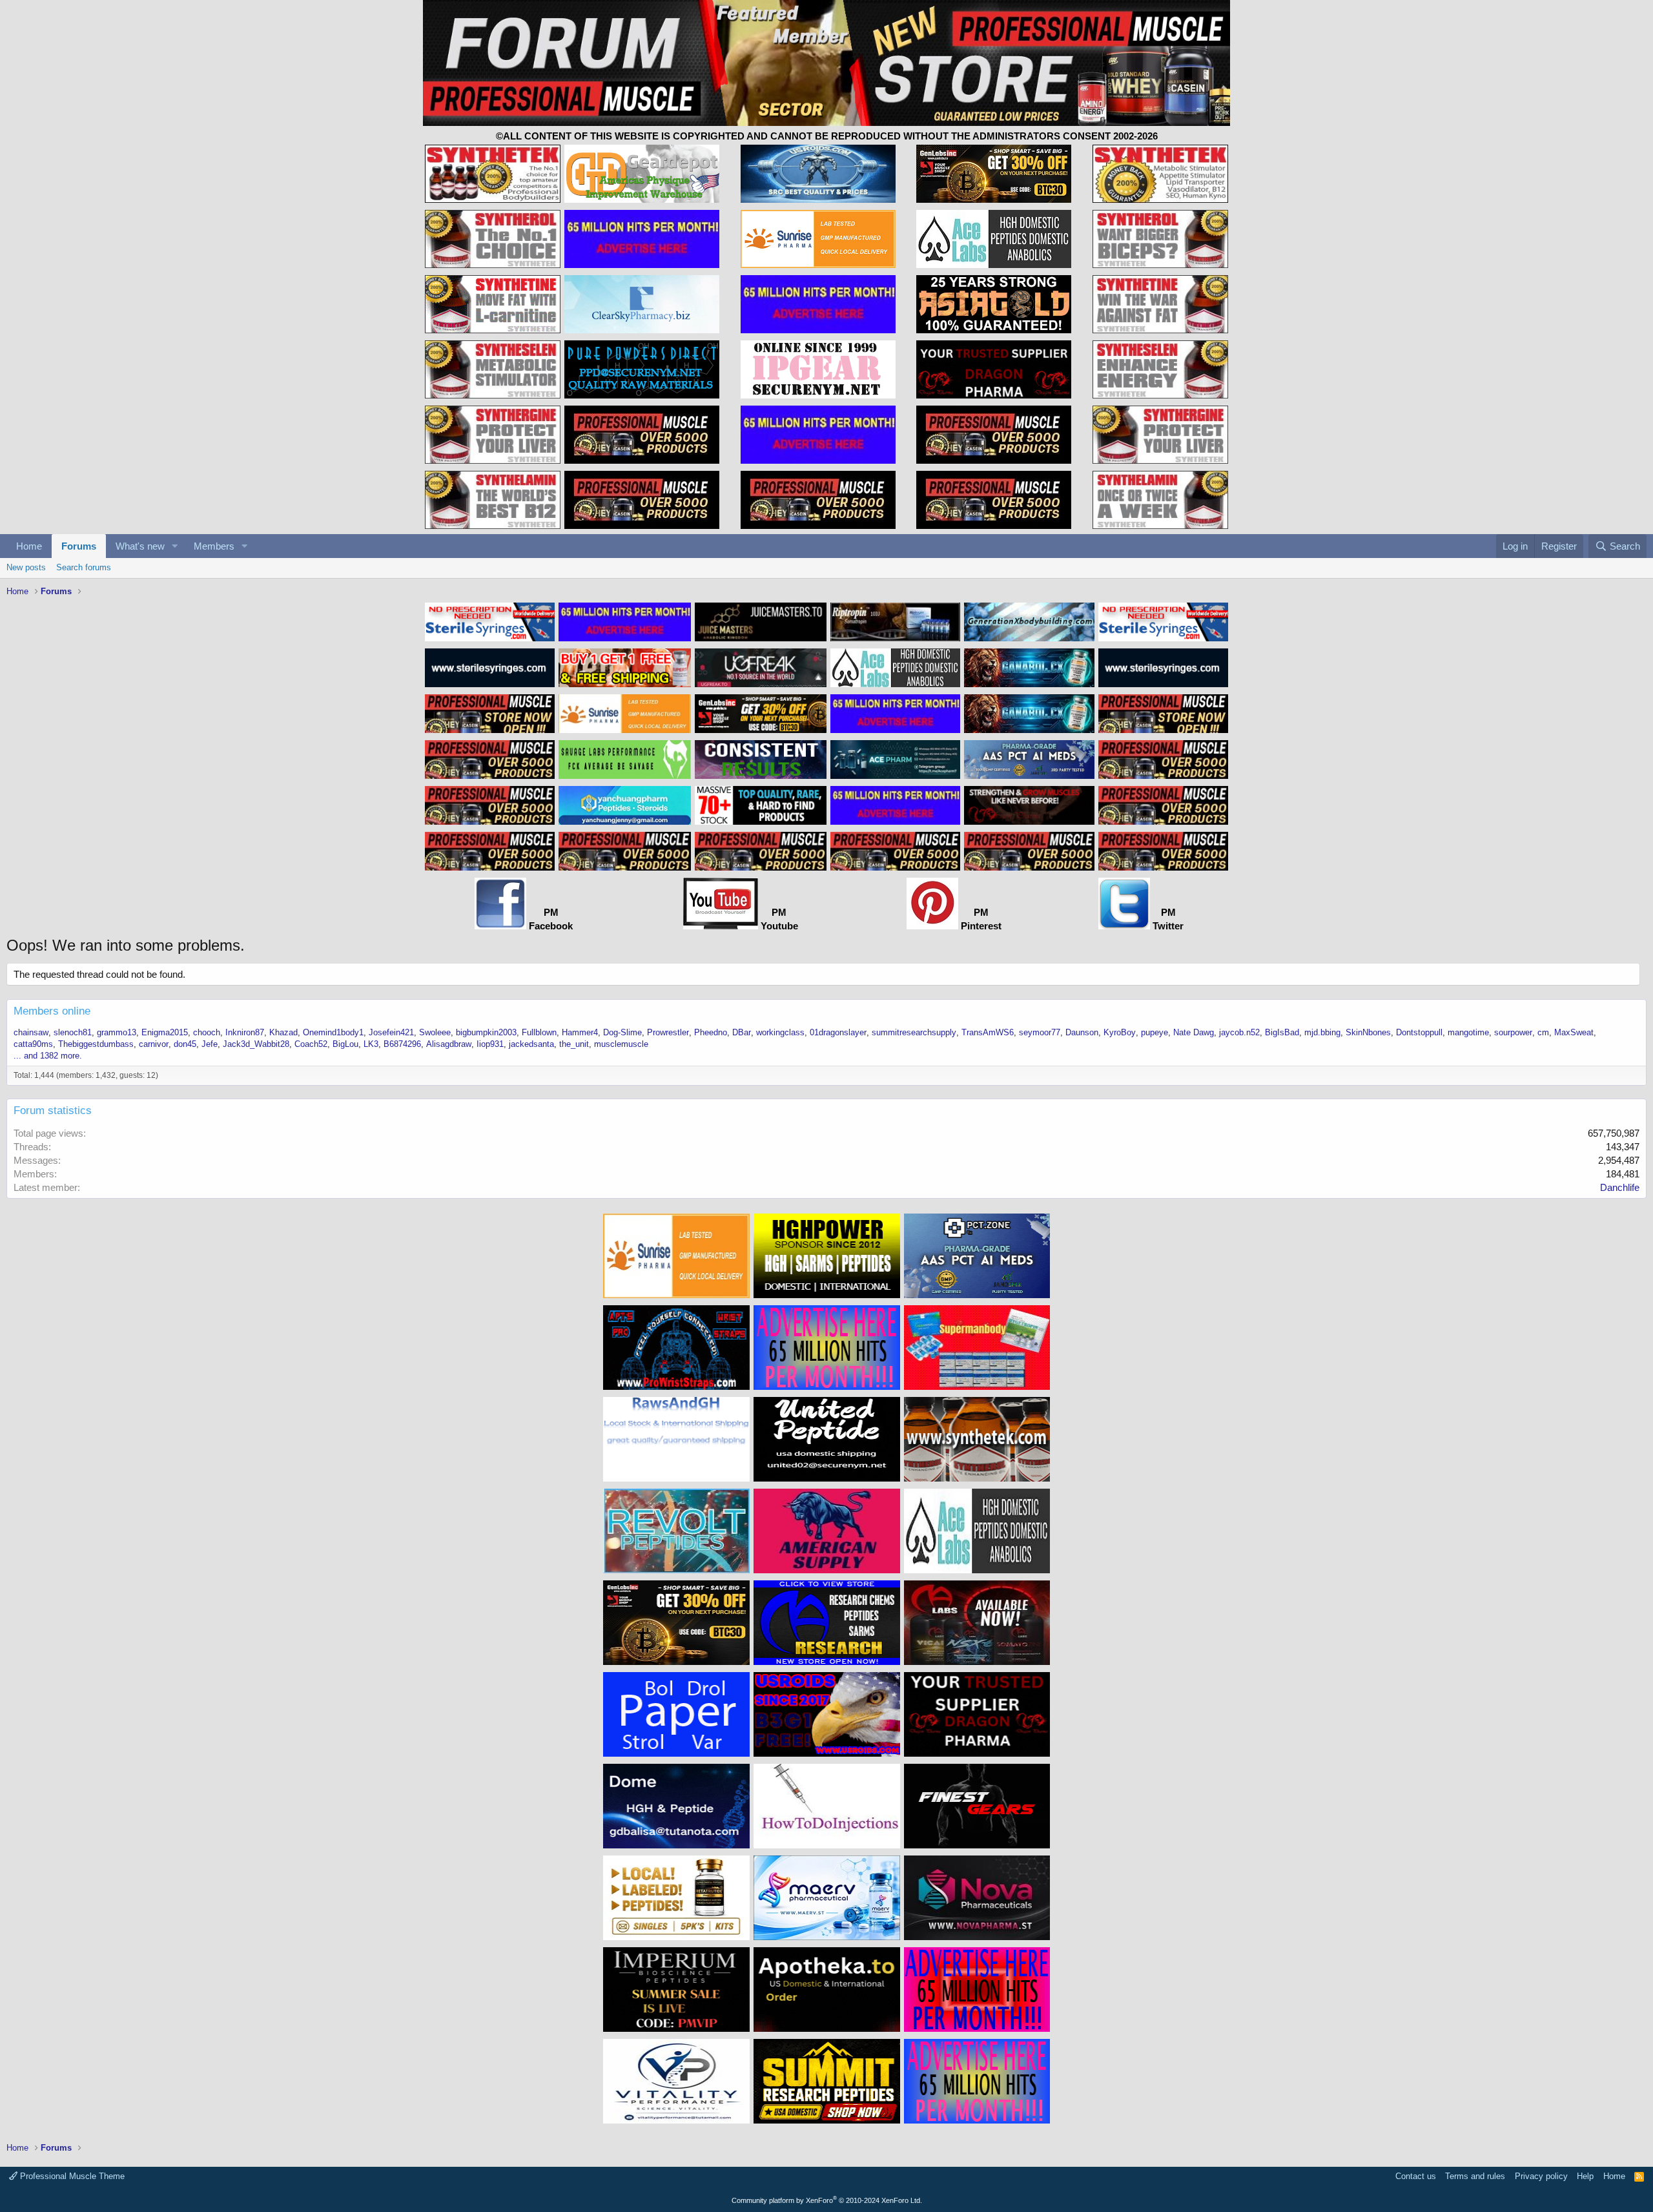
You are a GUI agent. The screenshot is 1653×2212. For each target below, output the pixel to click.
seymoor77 (1040, 1032)
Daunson (1082, 1032)
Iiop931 (490, 1044)
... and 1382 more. (48, 1056)
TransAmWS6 (988, 1032)
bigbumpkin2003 (486, 1032)
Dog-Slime (622, 1032)
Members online (52, 1011)
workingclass (780, 1032)
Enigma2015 (165, 1032)
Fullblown (539, 1032)
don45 (185, 1044)
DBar (742, 1032)
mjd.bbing (1322, 1032)
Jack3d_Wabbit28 (256, 1044)
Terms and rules (1475, 2176)
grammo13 (117, 1032)
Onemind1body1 (333, 1032)
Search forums (84, 567)
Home (29, 546)
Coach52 (311, 1044)
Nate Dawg (1194, 1032)
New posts (26, 567)
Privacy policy (1541, 2176)
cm (1543, 1032)
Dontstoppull (1419, 1032)
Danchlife (1620, 1187)
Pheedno (711, 1032)
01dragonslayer (838, 1032)
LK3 (371, 1044)
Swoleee (435, 1032)
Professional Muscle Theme (71, 2176)
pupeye (1155, 1032)
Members (214, 546)
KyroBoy (1120, 1032)
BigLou (345, 1044)
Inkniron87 (245, 1032)
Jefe (210, 1044)
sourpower (1513, 1032)
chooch (207, 1032)
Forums (79, 546)
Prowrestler (668, 1032)
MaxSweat (1574, 1032)
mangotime (1468, 1032)
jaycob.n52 (1239, 1032)
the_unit (574, 1044)
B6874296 (402, 1044)
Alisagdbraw (449, 1044)
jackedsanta (531, 1044)
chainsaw (31, 1032)
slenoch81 (73, 1032)
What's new (140, 546)
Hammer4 (580, 1032)
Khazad (283, 1032)
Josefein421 (391, 1032)
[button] (175, 546)
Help (1585, 2176)
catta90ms (33, 1044)
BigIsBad (1282, 1032)
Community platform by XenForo (827, 2200)
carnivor (154, 1044)
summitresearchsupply (914, 1032)
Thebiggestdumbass (96, 1044)
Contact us (1416, 2176)
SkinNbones (1368, 1032)
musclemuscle (621, 1044)
